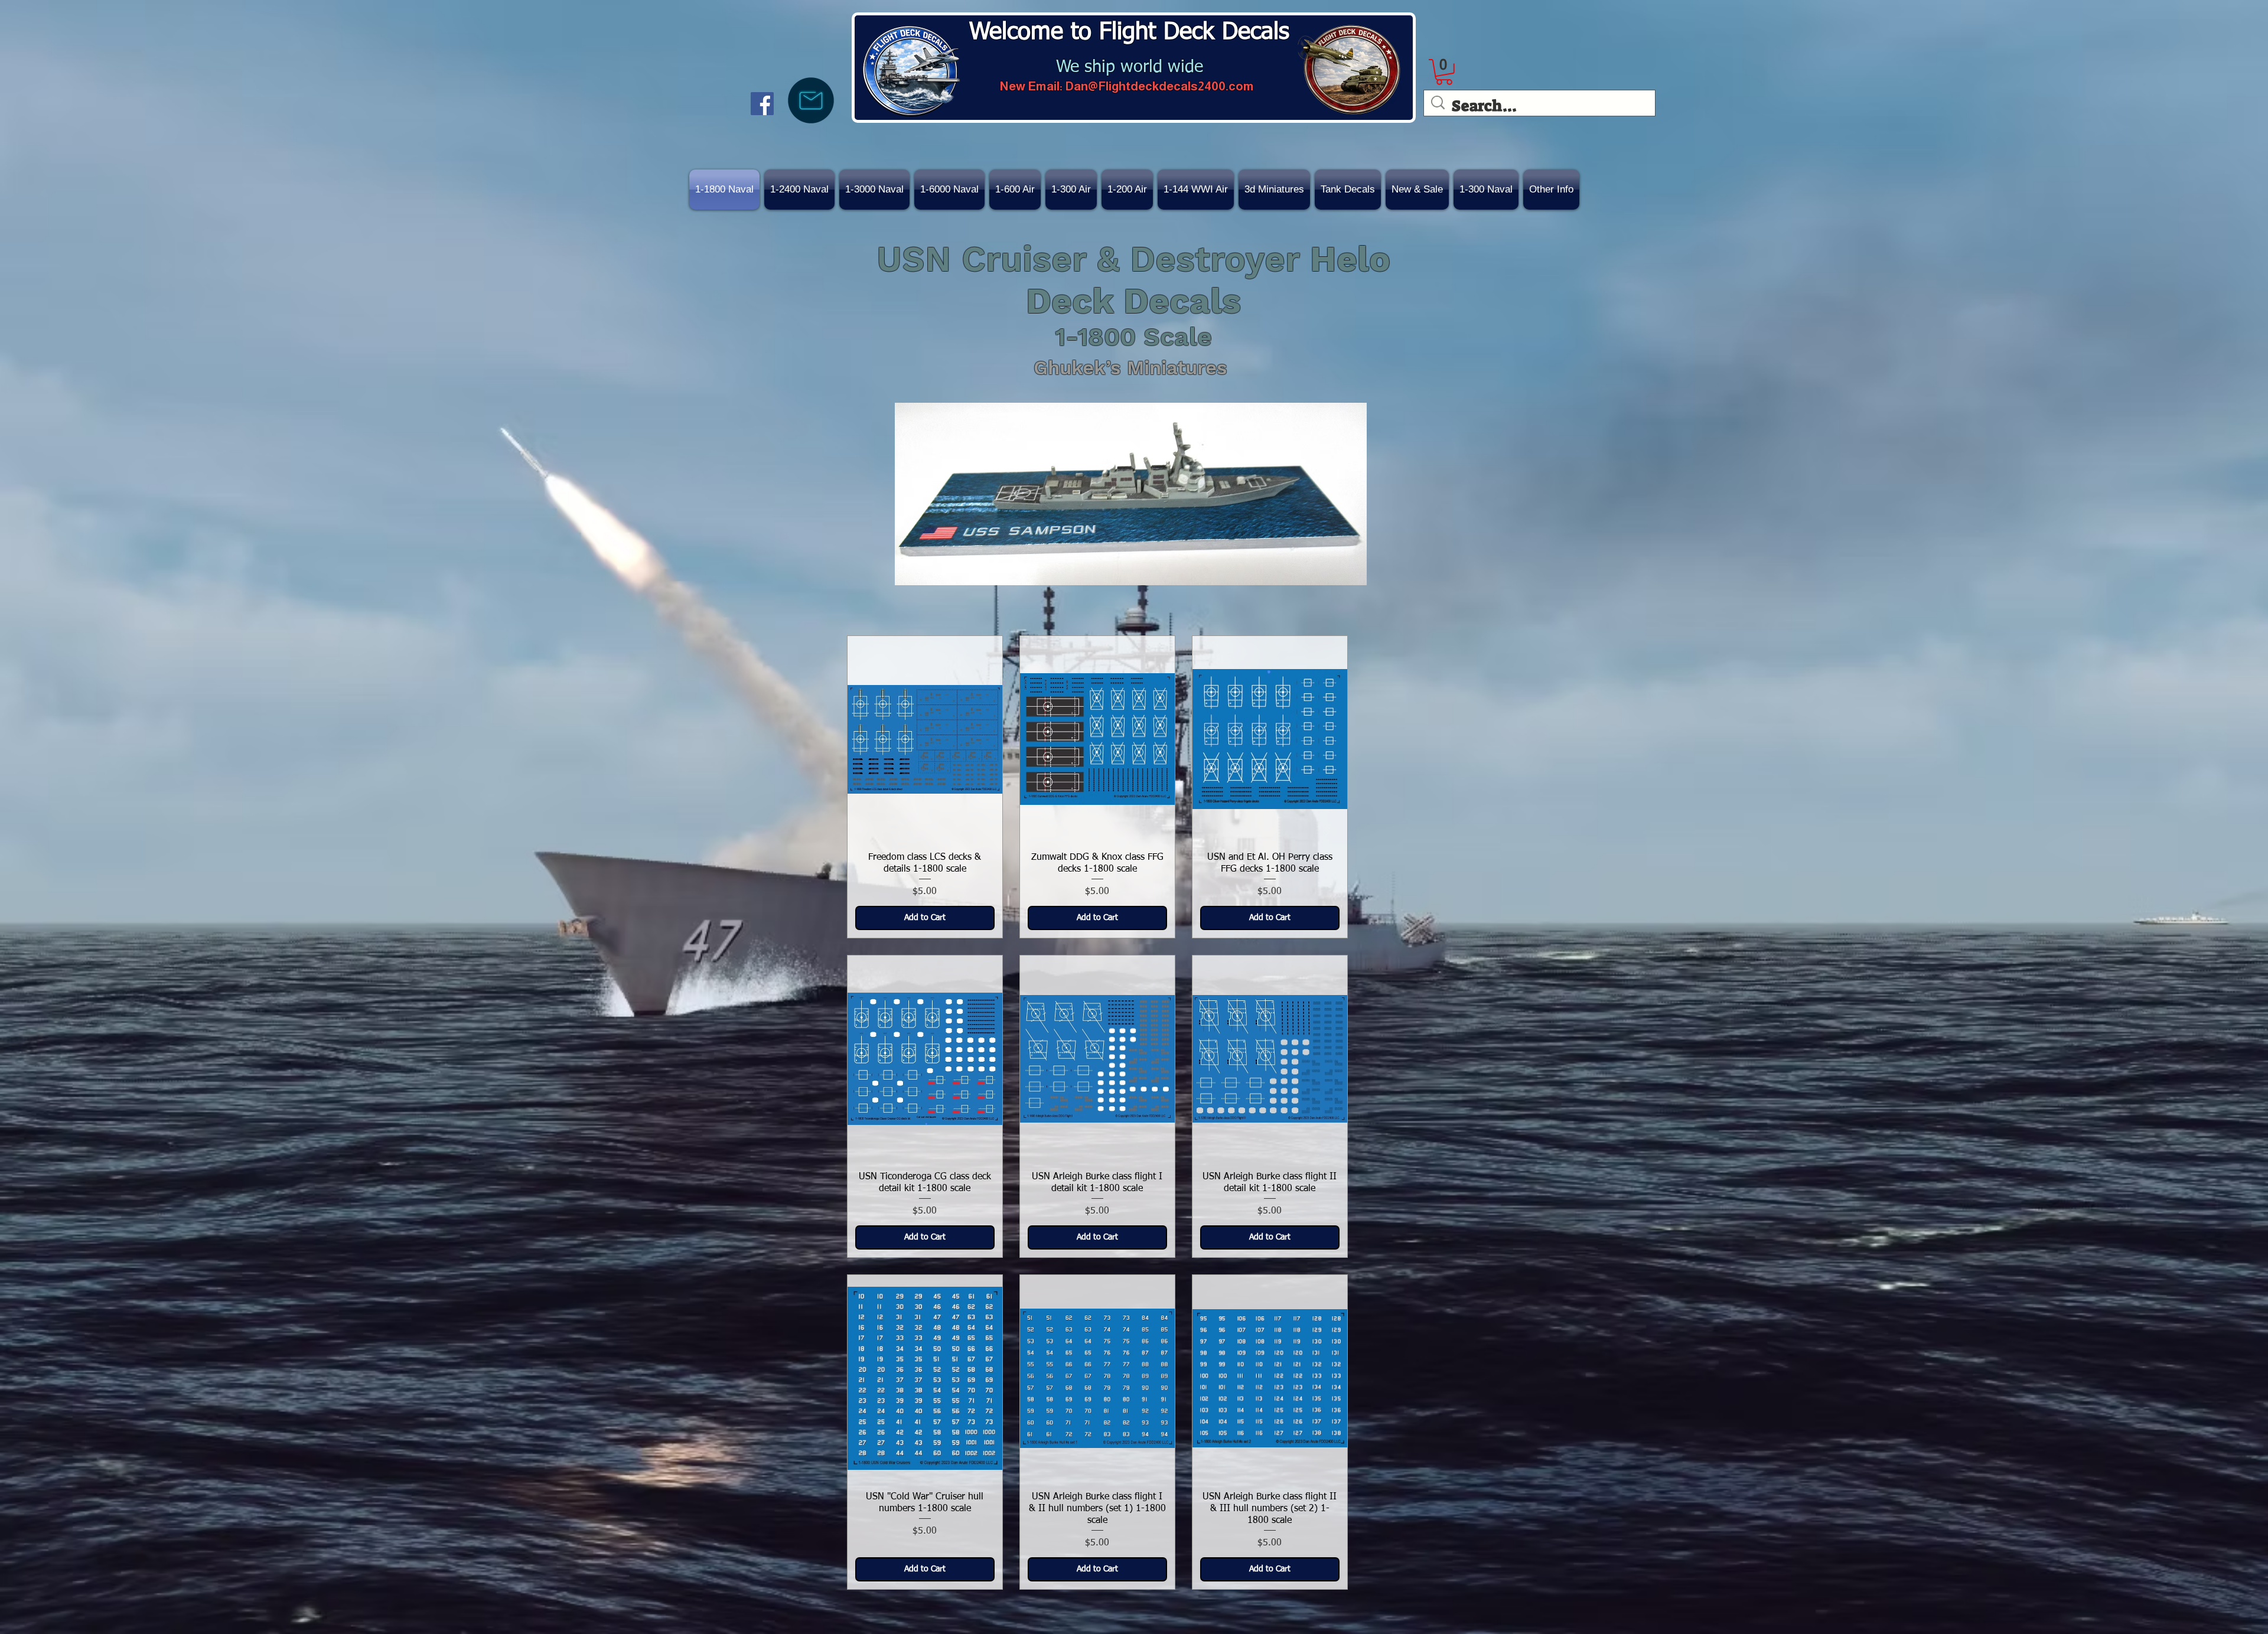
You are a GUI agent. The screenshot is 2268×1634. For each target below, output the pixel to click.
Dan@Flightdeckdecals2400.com (1159, 86)
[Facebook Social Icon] (762, 104)
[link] (1444, 72)
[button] (1417, 190)
